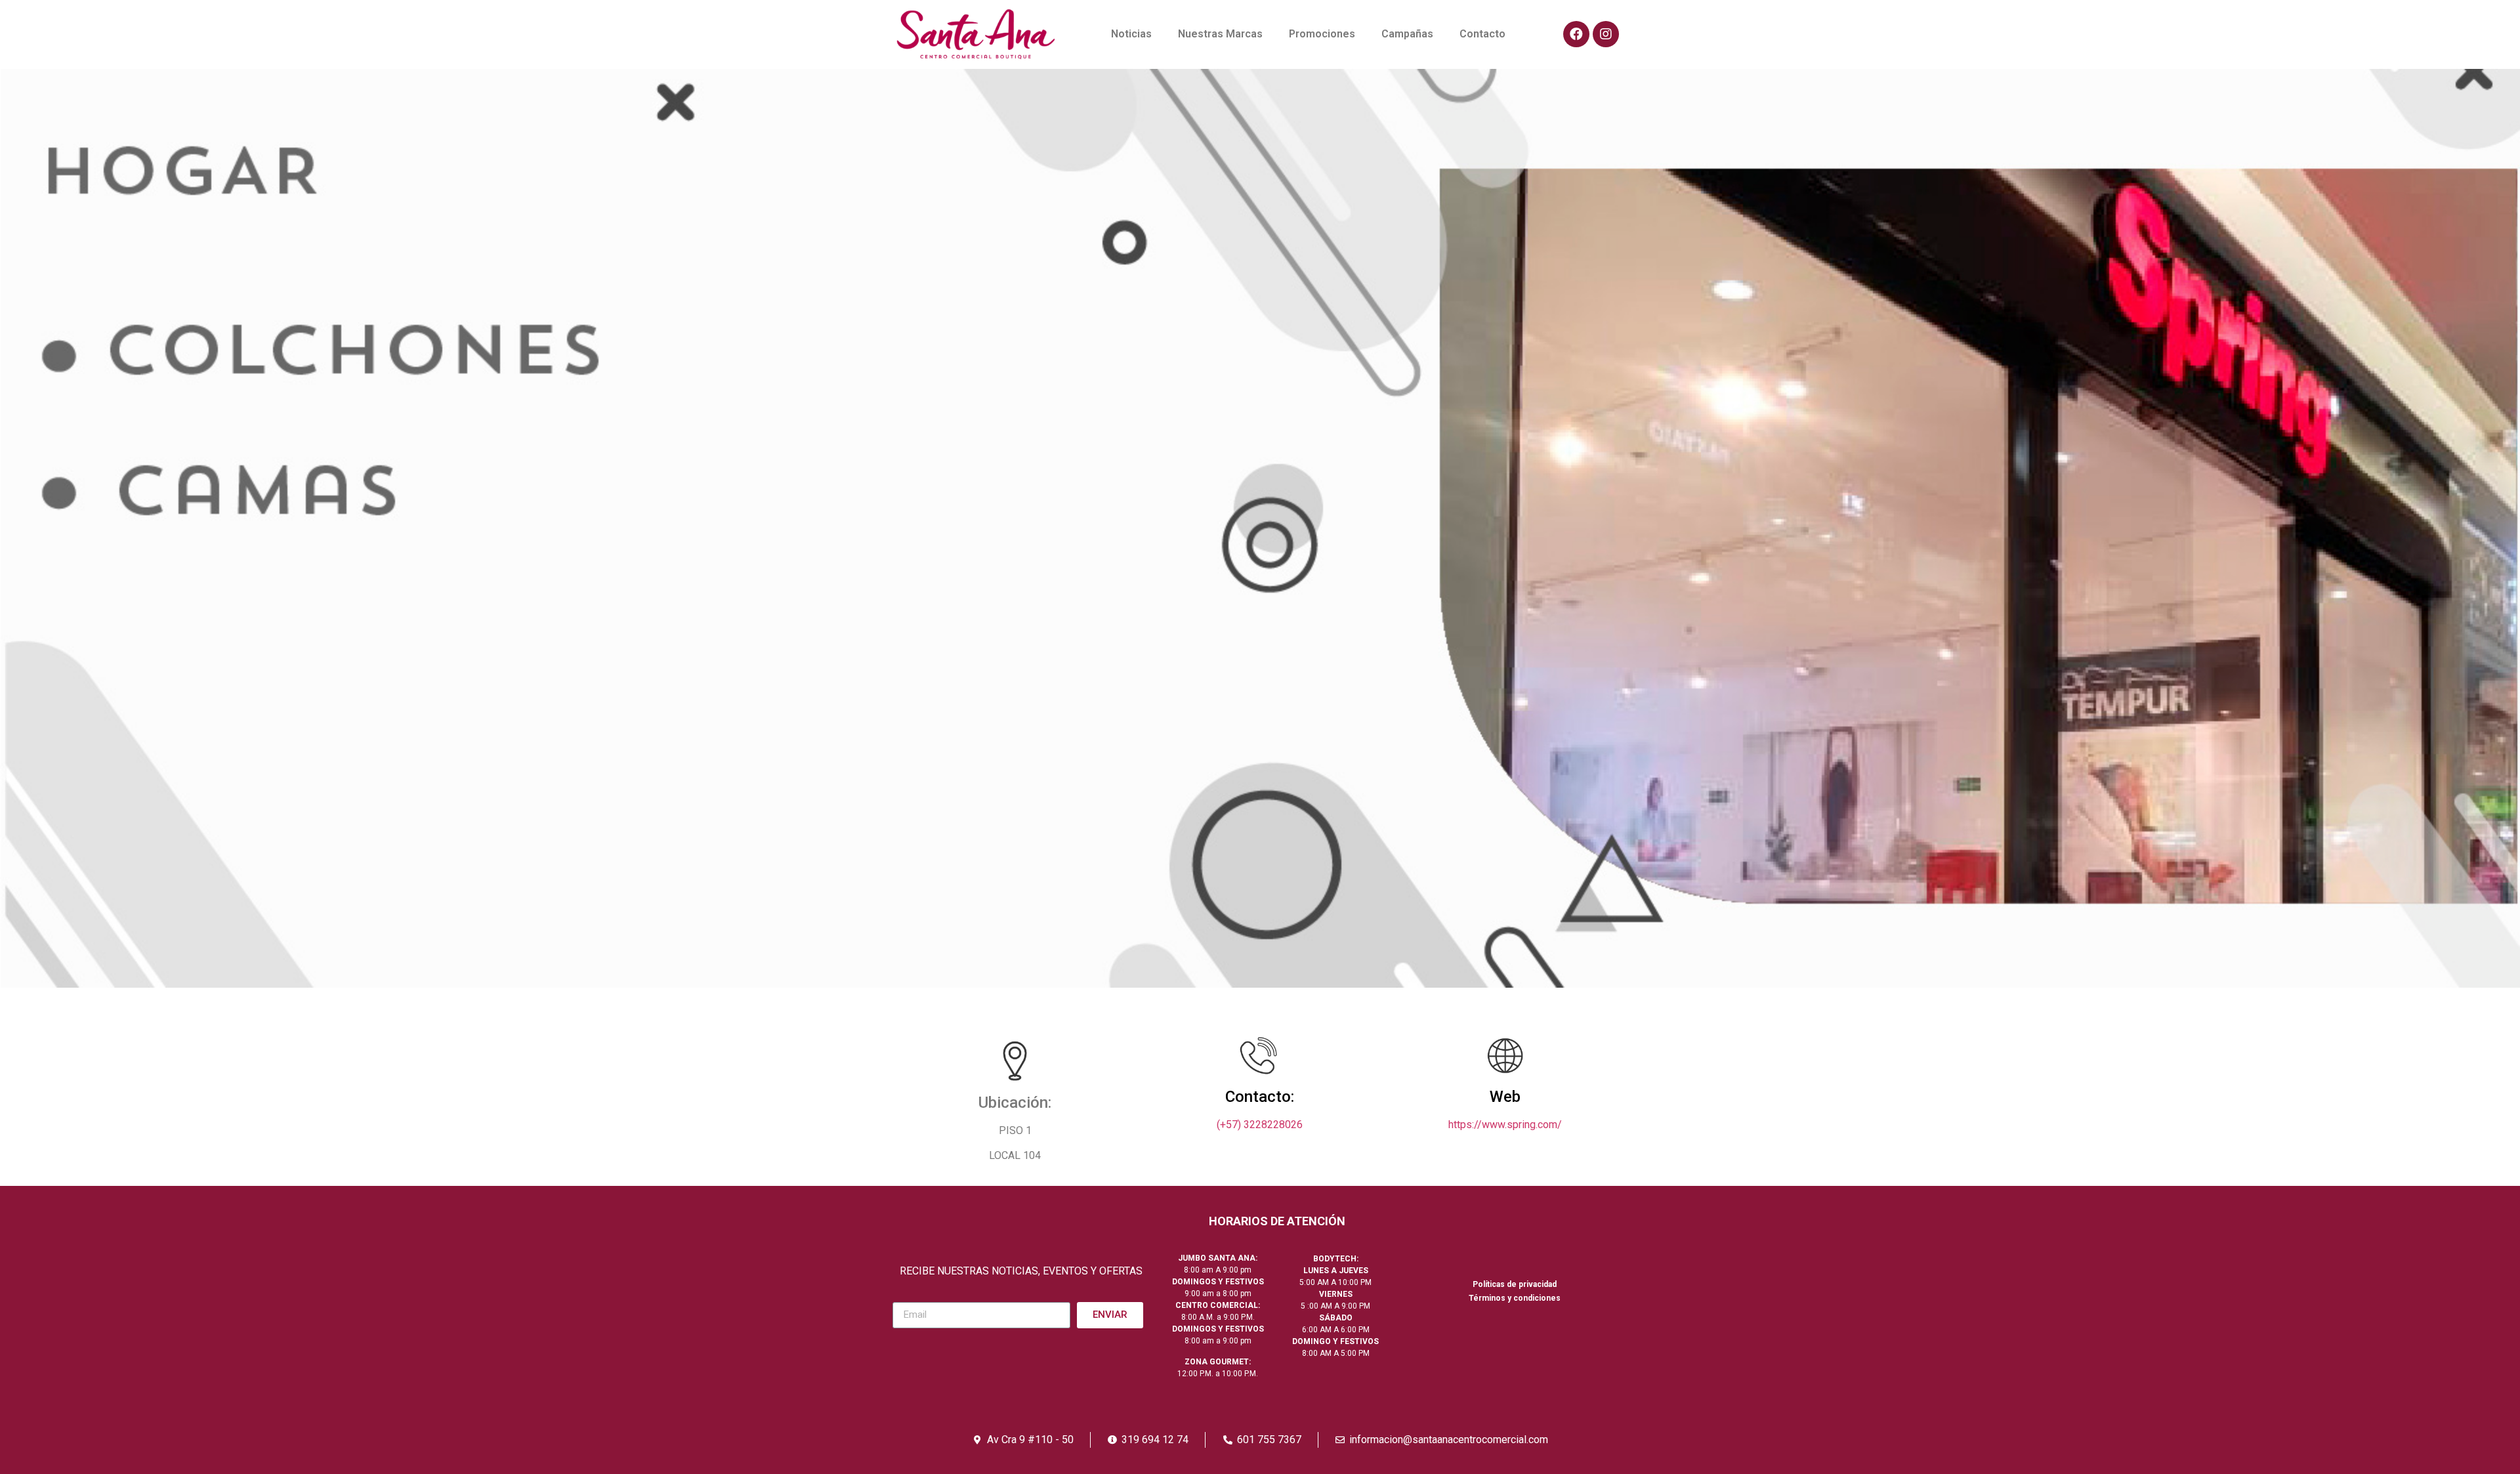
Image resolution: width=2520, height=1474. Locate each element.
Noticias (1131, 34)
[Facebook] (1576, 34)
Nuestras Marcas (1220, 34)
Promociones (1322, 34)
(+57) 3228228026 (1260, 1125)
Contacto (1482, 34)
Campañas (1407, 34)
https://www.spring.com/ (1505, 1125)
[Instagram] (1606, 34)
